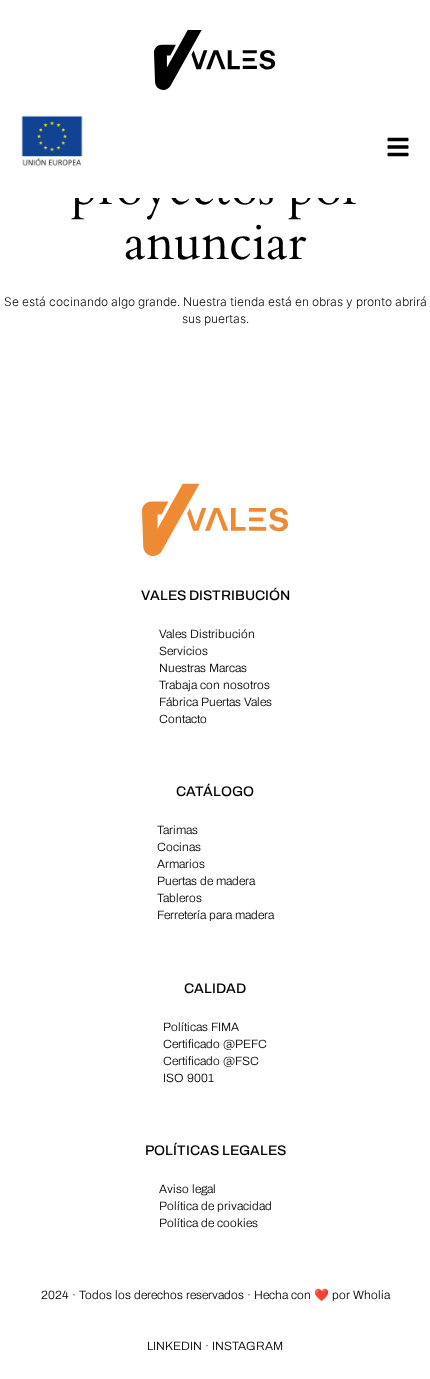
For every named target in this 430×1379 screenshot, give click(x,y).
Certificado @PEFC (215, 1044)
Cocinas (179, 847)
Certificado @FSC (211, 1061)
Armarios (181, 864)
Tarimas (177, 830)
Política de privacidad (215, 1206)
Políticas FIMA (201, 1027)
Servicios (183, 651)
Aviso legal (187, 1189)
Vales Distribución (207, 634)
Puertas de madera (206, 881)
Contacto (183, 719)
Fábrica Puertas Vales (215, 702)
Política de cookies (208, 1223)
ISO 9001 (188, 1078)
